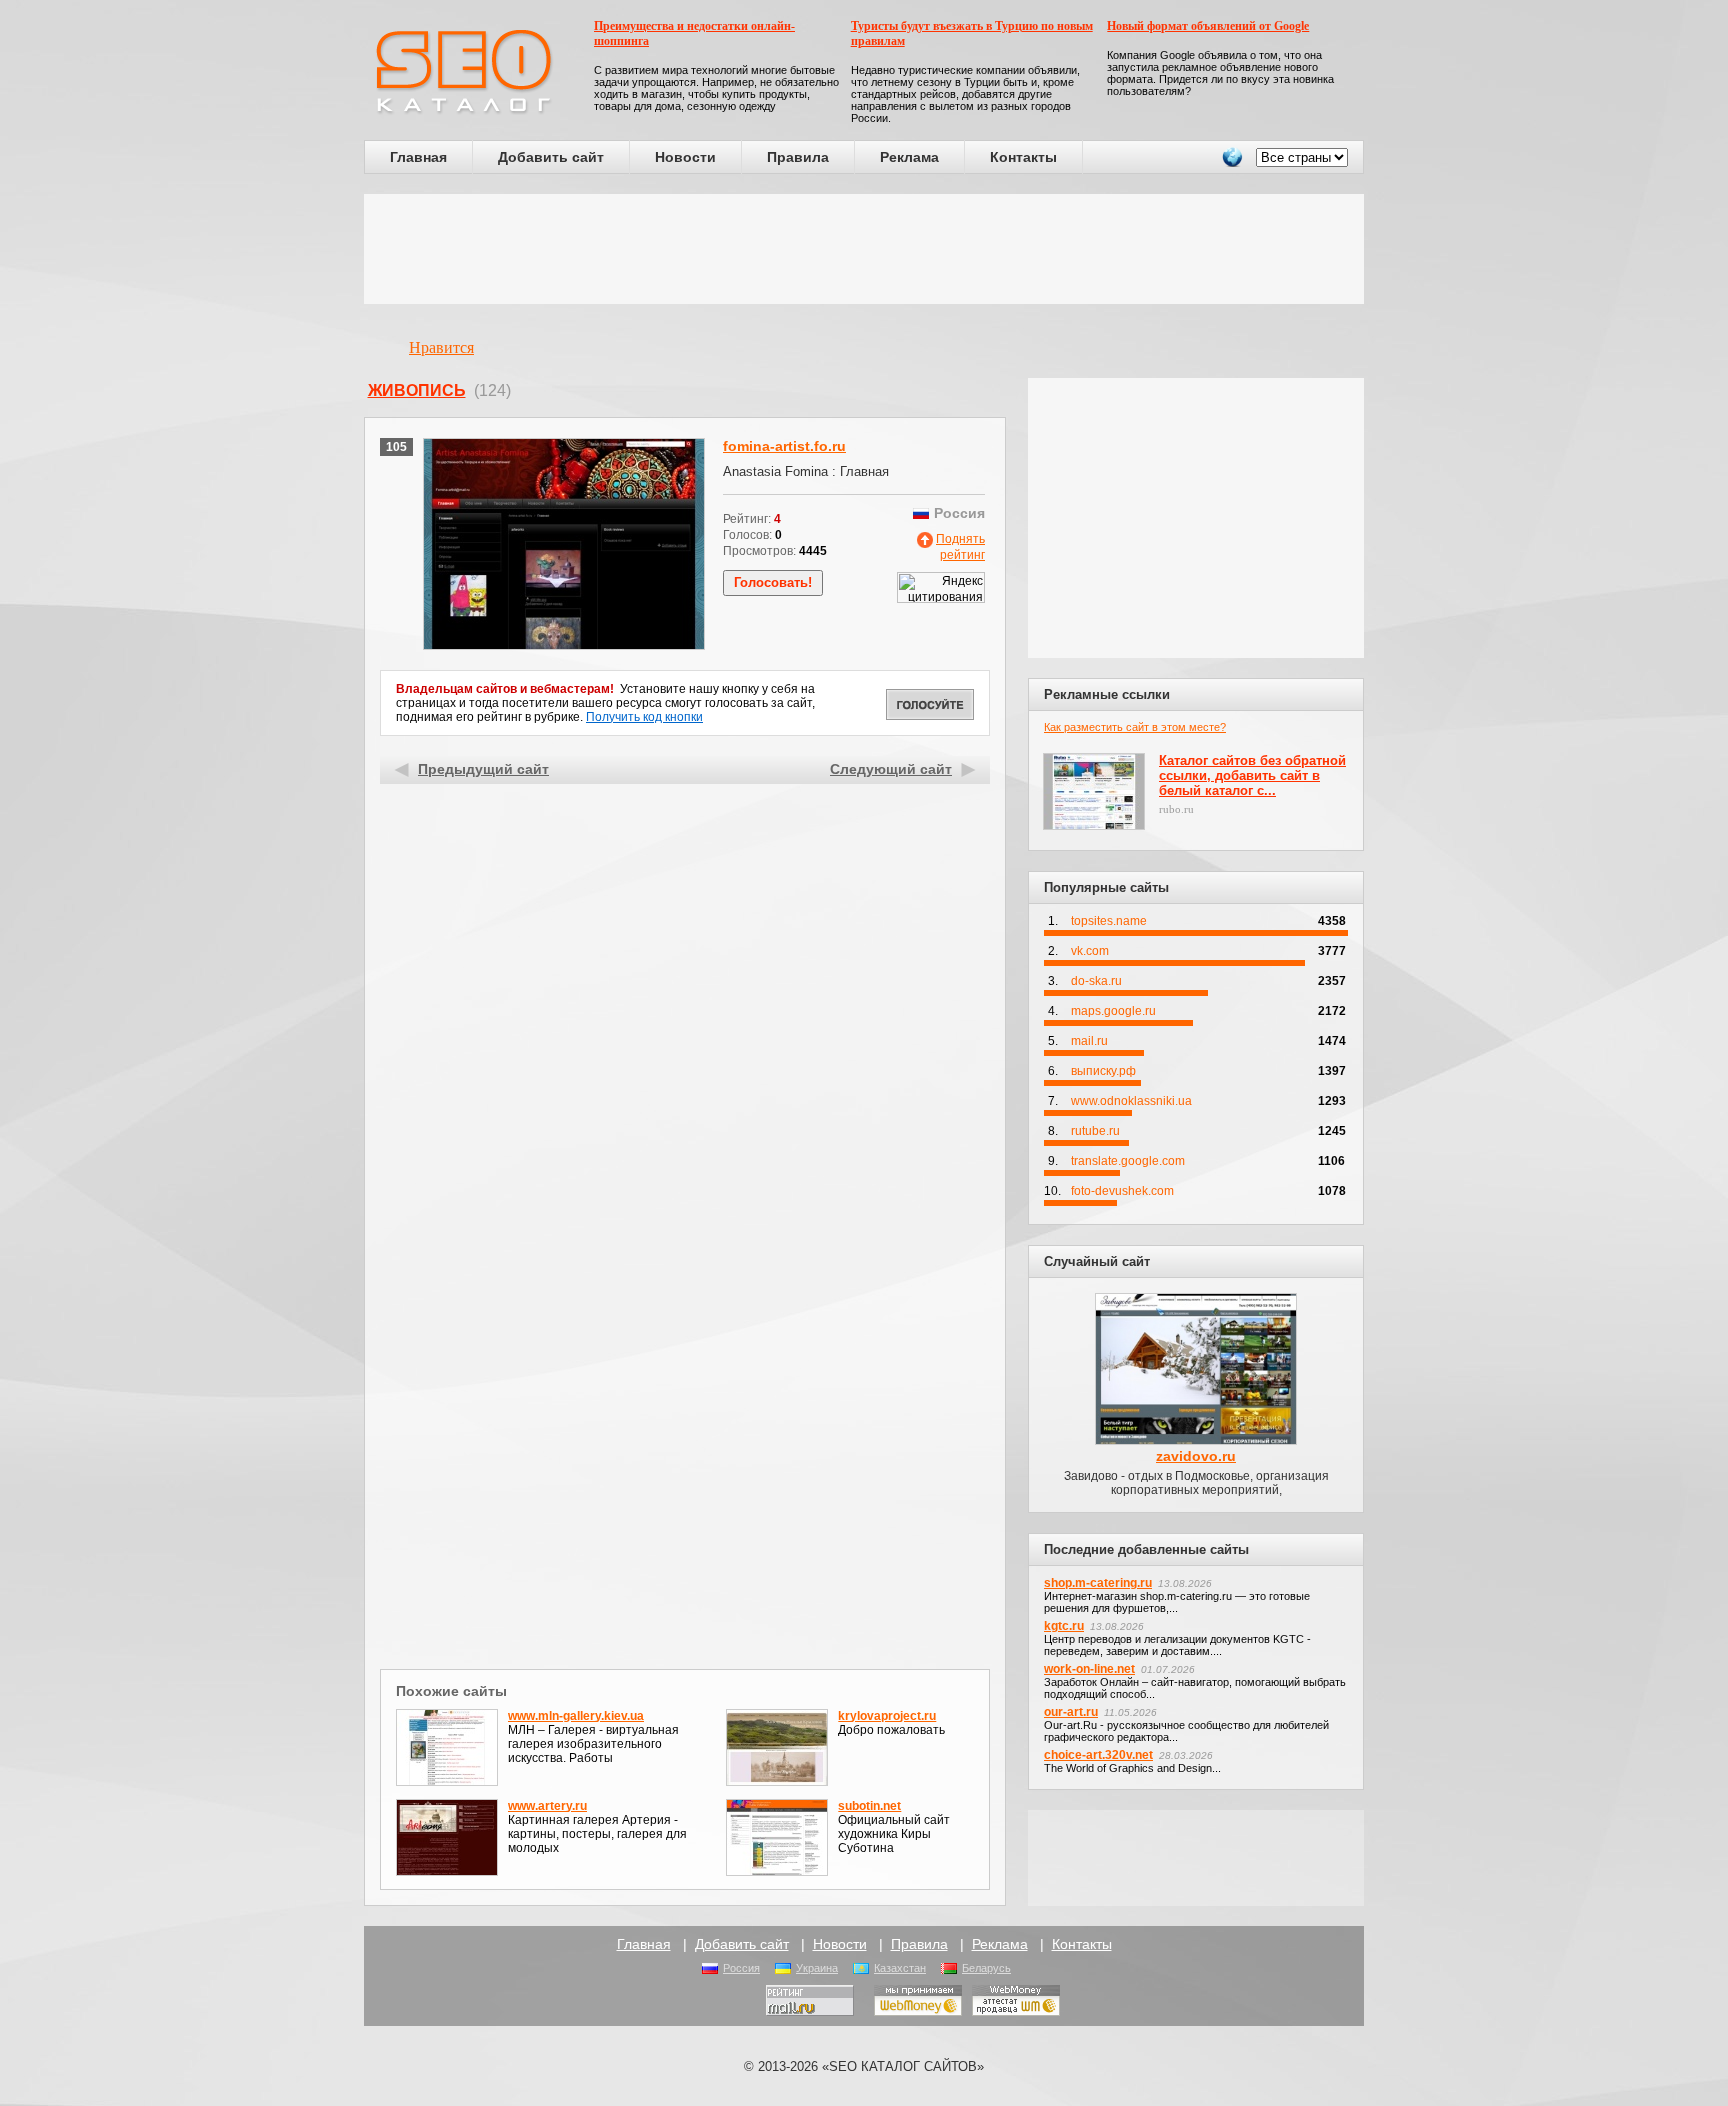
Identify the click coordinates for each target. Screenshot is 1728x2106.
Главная (418, 157)
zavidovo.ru (1196, 1456)
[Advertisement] (864, 249)
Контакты (1023, 157)
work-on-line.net (1089, 1669)
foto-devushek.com (1122, 1191)
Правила (798, 157)
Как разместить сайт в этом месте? (1135, 727)
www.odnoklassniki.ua (1131, 1101)
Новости (685, 157)
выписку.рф (1103, 1071)
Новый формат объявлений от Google (1208, 26)
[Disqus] (685, 1404)
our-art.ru (1071, 1712)
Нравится (441, 347)
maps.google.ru (1113, 1011)
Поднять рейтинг (960, 547)
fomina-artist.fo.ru (784, 446)
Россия (741, 1968)
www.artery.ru (547, 1806)
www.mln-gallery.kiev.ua (576, 1716)
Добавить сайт (551, 157)
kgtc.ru (1064, 1626)
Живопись (417, 390)
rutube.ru (1095, 1131)
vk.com (1090, 951)
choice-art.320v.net (1098, 1755)
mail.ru (1089, 1041)
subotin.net (869, 1806)
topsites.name (1109, 921)
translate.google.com (1128, 1161)
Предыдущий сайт (483, 769)
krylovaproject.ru (887, 1716)
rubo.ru (1176, 809)
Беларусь (986, 1968)
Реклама (909, 157)
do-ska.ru (1096, 981)
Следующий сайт (891, 769)
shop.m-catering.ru (1098, 1583)
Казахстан (900, 1968)
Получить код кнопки (644, 717)
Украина (817, 1968)
